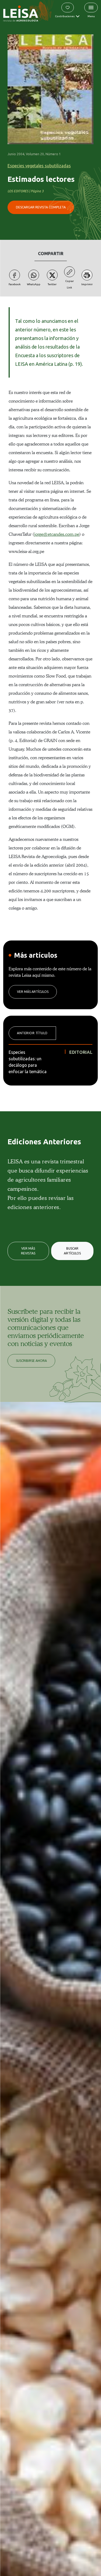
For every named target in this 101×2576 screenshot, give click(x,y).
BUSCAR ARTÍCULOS (72, 1251)
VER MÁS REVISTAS (28, 1251)
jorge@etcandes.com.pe (57, 534)
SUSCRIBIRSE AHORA (31, 1361)
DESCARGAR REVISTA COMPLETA (41, 207)
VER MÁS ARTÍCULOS (33, 992)
